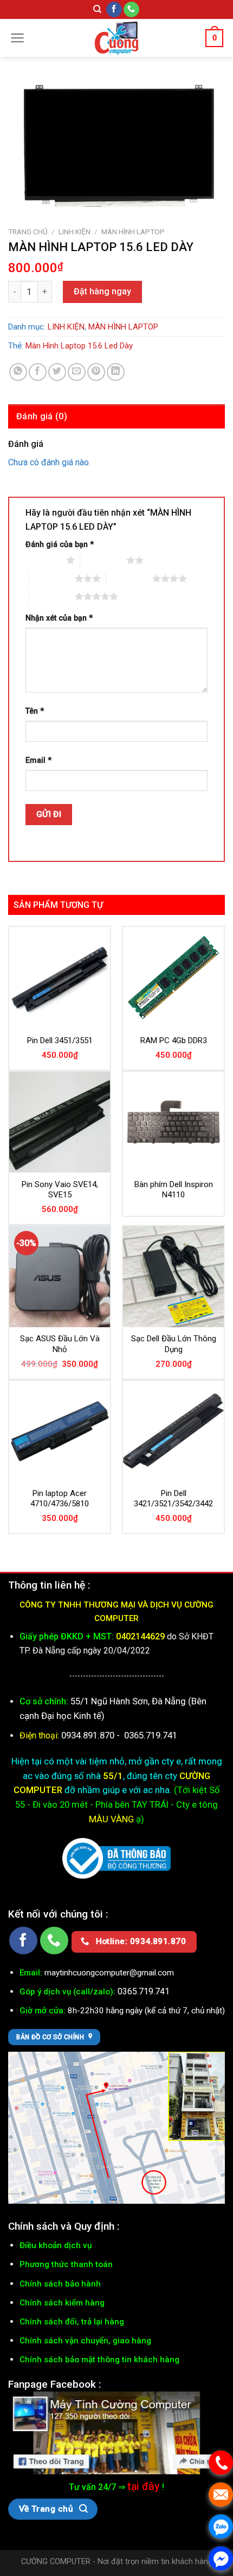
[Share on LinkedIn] (116, 372)
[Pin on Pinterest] (96, 372)
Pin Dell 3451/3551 (60, 1040)
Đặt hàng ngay (102, 291)
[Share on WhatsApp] (18, 372)
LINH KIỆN (75, 232)
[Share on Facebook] (38, 372)
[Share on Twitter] (57, 372)
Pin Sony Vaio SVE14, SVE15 (60, 1190)
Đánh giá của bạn (60, 545)
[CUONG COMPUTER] (116, 38)
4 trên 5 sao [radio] (129, 578)
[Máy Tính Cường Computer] (116, 2432)
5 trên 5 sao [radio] (52, 596)
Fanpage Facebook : (55, 2384)
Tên (35, 711)
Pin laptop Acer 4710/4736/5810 (60, 1499)
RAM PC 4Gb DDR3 (174, 1040)
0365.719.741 (151, 1735)
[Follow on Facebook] (114, 10)
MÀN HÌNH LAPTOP (133, 232)
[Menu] (18, 38)
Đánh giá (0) (42, 416)
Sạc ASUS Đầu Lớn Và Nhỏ (60, 1344)
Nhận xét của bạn (59, 618)
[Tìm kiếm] (97, 9)
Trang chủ (28, 232)
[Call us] (131, 10)
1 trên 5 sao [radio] (43, 560)
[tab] (116, 417)
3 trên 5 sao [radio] (52, 578)
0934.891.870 (89, 1735)
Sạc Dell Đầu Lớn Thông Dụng (174, 1344)
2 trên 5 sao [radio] (103, 560)
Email (38, 760)
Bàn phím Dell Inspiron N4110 (174, 1190)
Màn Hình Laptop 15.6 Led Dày (79, 346)
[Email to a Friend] (77, 372)
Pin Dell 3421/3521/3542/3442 (173, 1499)
